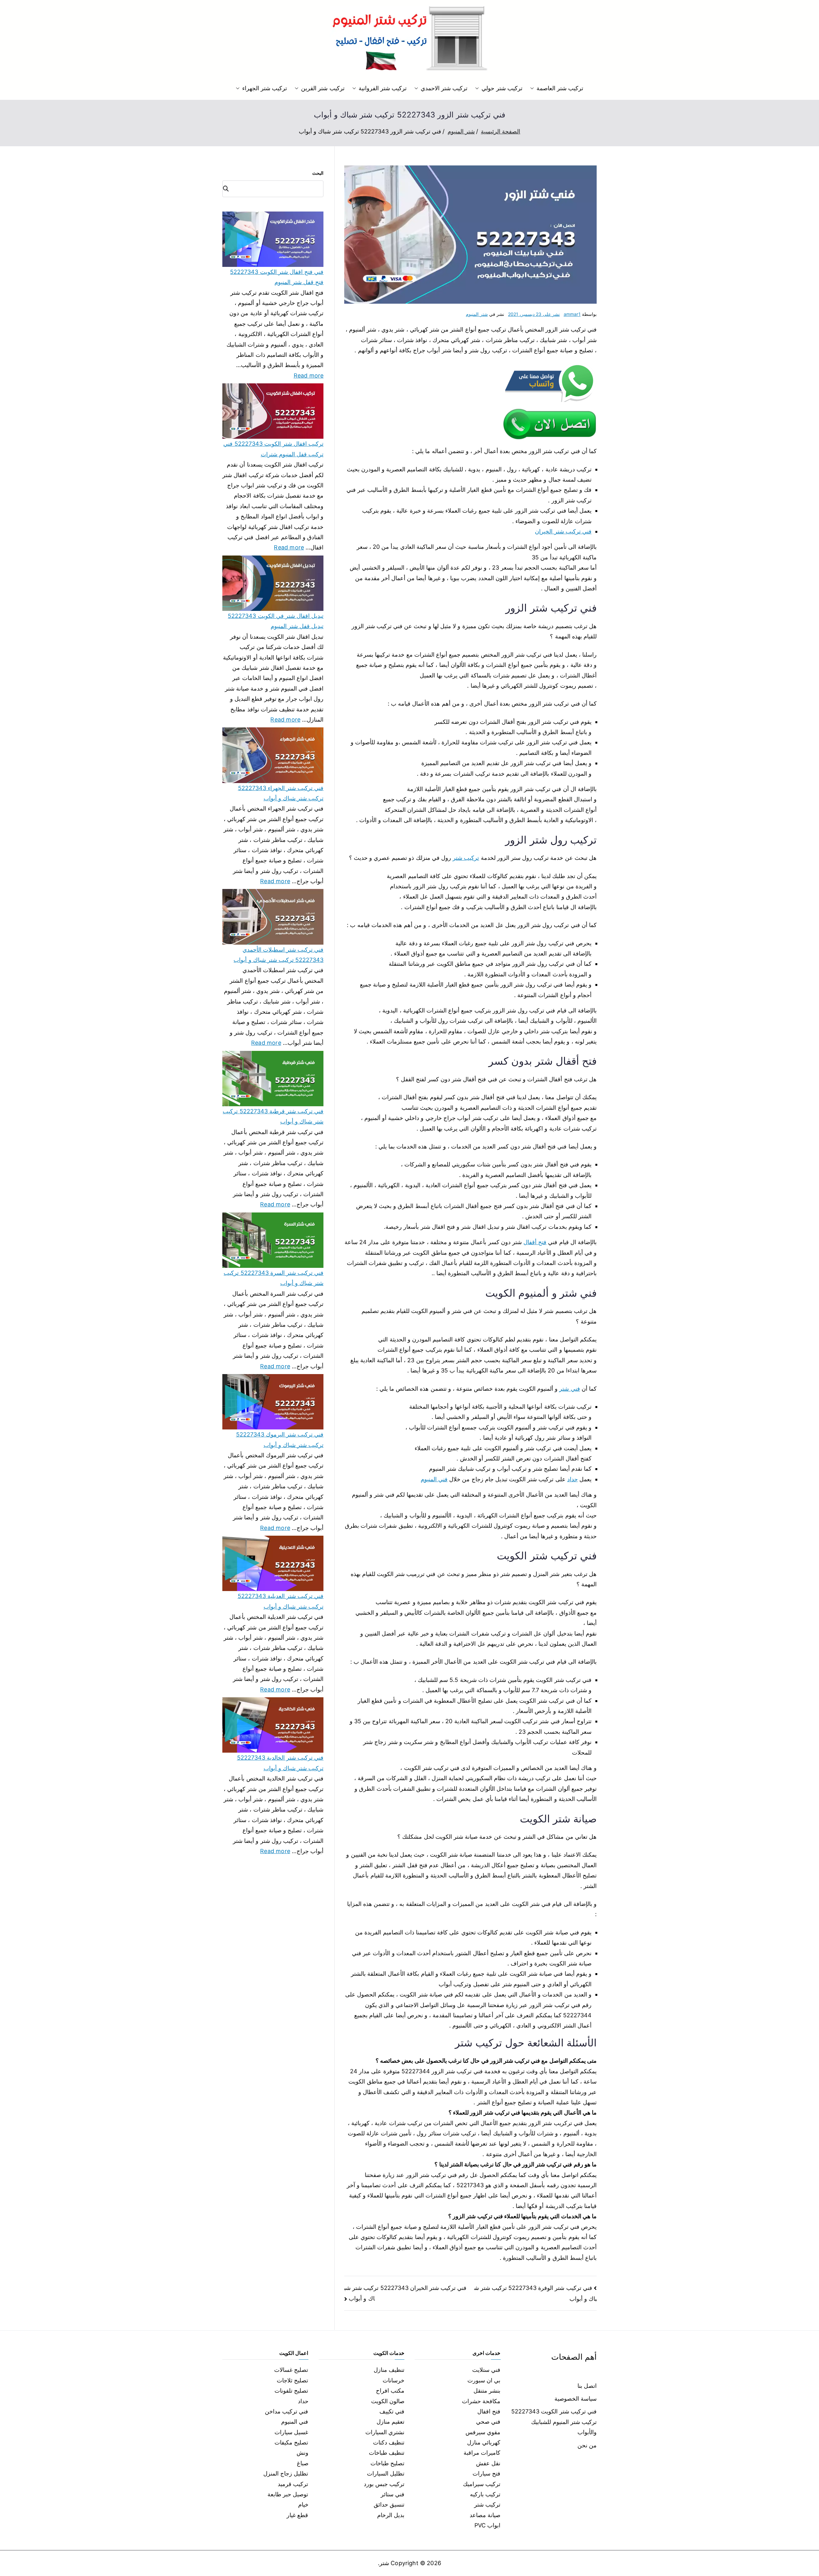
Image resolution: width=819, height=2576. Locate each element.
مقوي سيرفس (483, 2432)
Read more (309, 375)
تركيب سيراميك (482, 2484)
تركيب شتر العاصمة (560, 88)
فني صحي (488, 2422)
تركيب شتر (466, 858)
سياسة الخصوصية (576, 2399)
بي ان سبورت (484, 2380)
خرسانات (394, 2380)
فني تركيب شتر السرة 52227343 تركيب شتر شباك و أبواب (274, 1278)
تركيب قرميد (293, 2484)
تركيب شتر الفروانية (383, 88)
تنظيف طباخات (387, 2453)
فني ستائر (393, 2494)
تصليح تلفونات (291, 2391)
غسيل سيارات (291, 2432)
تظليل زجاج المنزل (286, 2473)
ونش (302, 2453)
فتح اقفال (489, 2411)
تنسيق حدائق (389, 2504)
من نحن (587, 2445)
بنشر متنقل (487, 2391)
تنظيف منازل (389, 2370)
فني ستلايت (486, 2370)
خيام (303, 2504)
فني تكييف (392, 2411)
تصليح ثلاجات (292, 2380)
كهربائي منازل (484, 2442)
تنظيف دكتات (389, 2442)
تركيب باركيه (485, 2494)
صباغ (303, 2463)
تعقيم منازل (390, 2422)
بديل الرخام (391, 2515)
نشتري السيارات (385, 2432)
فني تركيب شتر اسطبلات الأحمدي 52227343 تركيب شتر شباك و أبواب (278, 955)
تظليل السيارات (386, 2473)
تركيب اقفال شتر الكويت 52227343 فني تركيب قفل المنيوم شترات (273, 449)
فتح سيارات (486, 2473)
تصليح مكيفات (291, 2442)
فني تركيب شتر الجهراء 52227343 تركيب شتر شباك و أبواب (281, 793)
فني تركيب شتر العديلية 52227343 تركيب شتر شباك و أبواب (281, 1601)
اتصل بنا (587, 2386)
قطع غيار (297, 2515)
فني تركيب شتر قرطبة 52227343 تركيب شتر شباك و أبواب (273, 1116)
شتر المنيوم (477, 314)
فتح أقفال (535, 1242)
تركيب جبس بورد (384, 2484)
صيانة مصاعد (485, 2515)
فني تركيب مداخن (286, 2411)
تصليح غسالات (291, 2370)
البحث (318, 173)
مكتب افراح (390, 2391)
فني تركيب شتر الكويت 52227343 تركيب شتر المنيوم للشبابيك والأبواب (554, 2422)
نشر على (534, 314)
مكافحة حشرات (481, 2401)
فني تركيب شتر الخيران (563, 531)
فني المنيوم (434, 1479)
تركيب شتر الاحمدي (444, 88)
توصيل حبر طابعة (288, 2494)
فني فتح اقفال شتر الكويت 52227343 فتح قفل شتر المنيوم (277, 277)
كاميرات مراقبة (482, 2453)
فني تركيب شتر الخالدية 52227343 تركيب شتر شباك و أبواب (280, 1763)
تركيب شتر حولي (502, 88)
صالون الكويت (388, 2401)
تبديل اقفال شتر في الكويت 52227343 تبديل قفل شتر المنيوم (276, 621)
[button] (533, 88)
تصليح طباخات (387, 2463)
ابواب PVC (488, 2525)
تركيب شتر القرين (323, 88)
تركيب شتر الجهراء (265, 88)
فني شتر (569, 1389)
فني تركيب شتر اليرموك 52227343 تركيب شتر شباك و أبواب (280, 1440)
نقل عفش (488, 2463)
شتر (384, 2563)
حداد (573, 1479)
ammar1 (572, 314)
